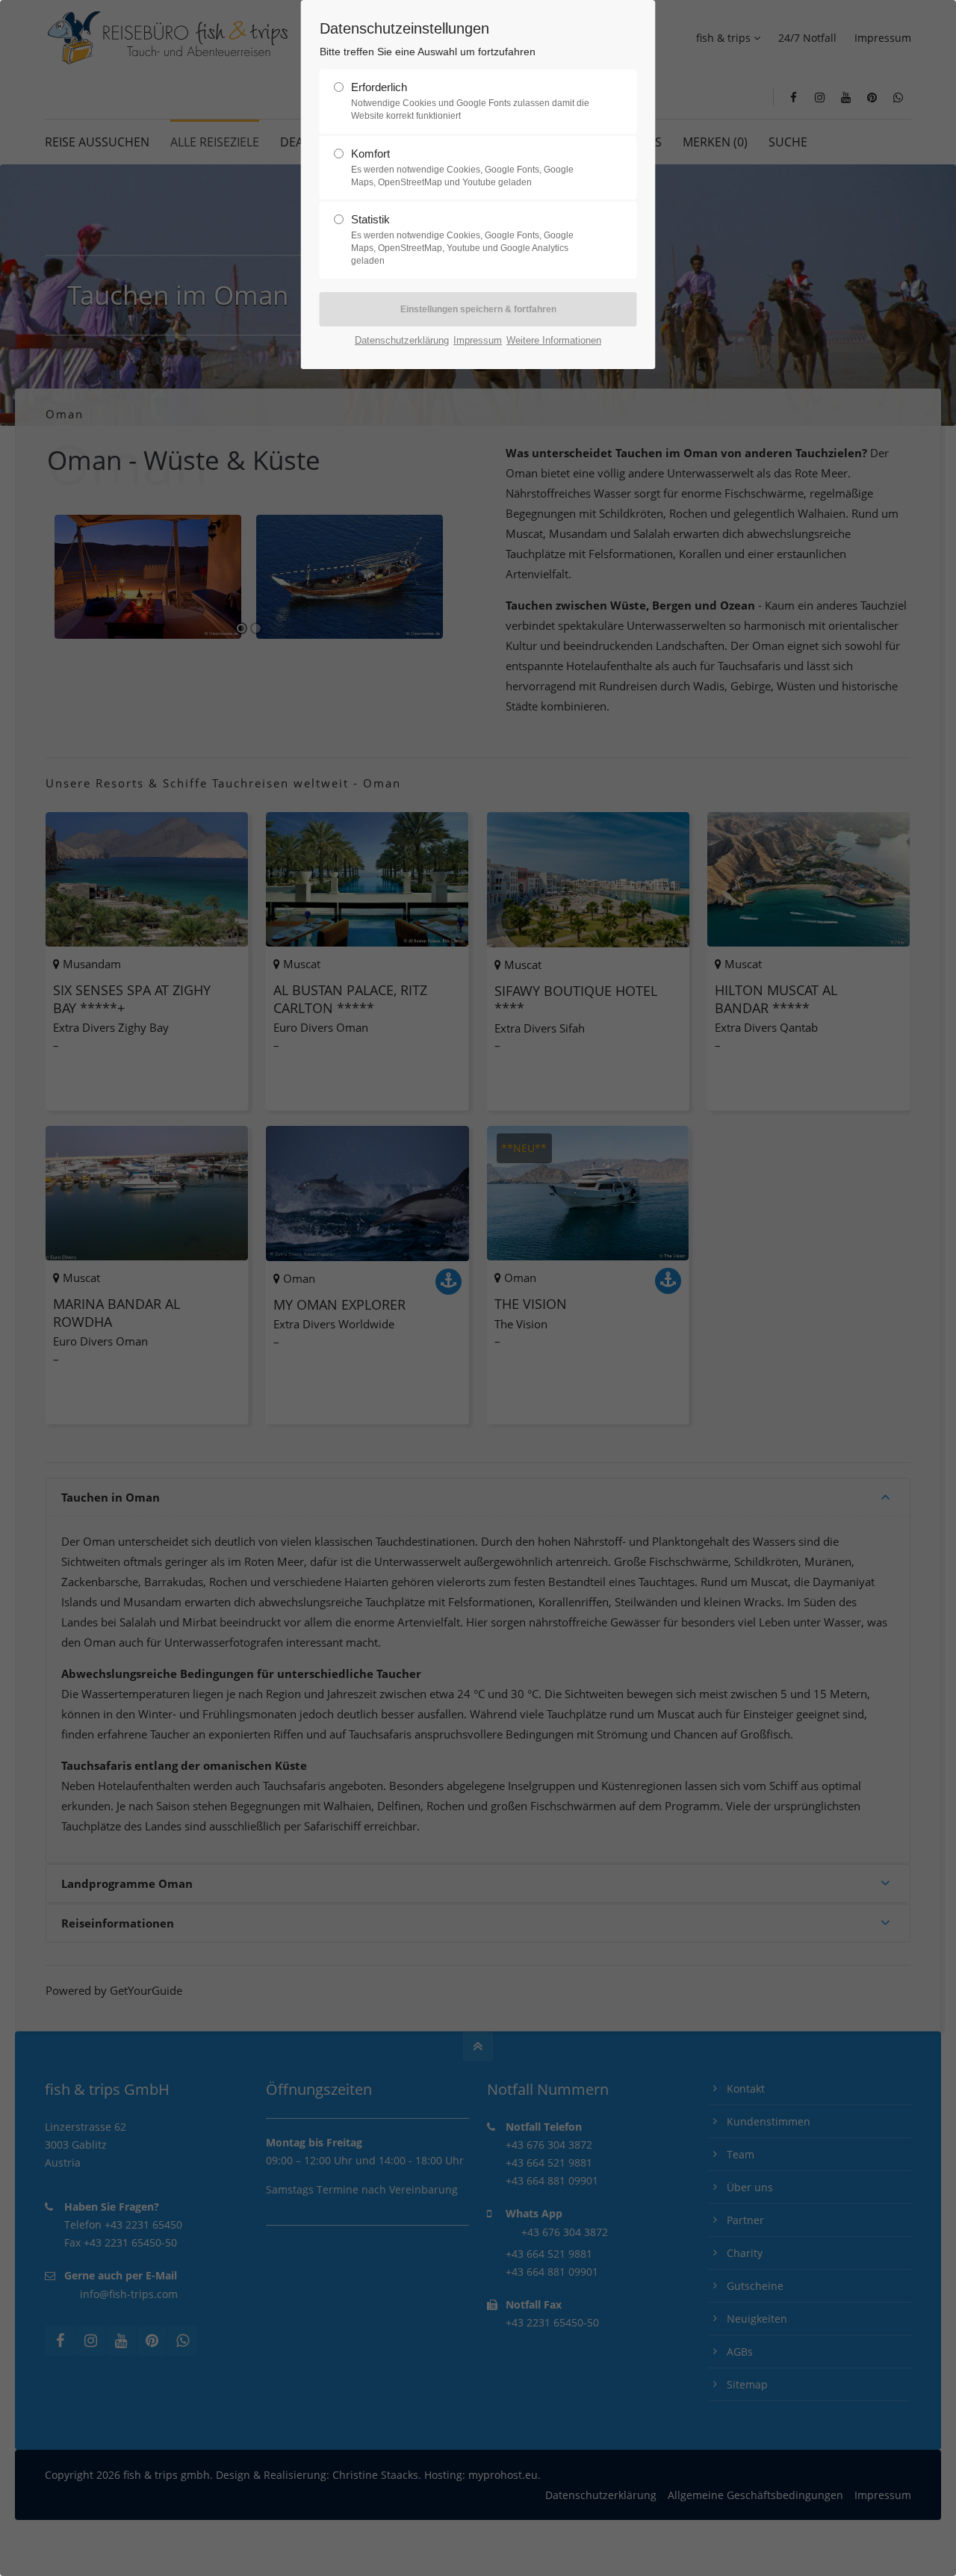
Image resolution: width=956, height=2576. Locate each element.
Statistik (462, 239)
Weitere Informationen (554, 340)
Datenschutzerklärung (402, 340)
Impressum (478, 340)
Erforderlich (470, 101)
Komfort (462, 167)
